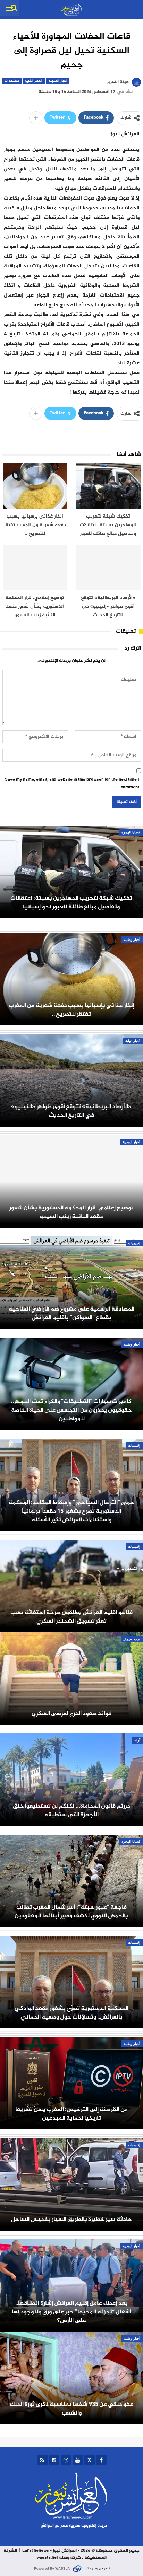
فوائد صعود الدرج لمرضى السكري (72, 1714)
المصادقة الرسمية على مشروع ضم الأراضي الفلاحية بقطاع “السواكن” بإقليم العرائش (71, 1313)
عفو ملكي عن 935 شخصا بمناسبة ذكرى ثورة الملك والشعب (72, 2409)
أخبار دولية (133, 1041)
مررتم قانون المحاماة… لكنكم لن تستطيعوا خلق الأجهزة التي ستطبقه (71, 1810)
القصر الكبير (34, 81)
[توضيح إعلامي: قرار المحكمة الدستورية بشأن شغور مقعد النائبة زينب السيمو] (35, 568)
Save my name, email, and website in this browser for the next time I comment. (72, 784)
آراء (137, 1740)
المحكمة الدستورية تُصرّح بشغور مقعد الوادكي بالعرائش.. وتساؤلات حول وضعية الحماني (71, 2013)
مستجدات (12, 81)
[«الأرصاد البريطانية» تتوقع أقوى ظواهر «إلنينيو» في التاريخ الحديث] (108, 568)
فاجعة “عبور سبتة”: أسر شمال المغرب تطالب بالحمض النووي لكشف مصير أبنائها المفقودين (71, 1912)
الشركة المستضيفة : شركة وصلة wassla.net (55, 2554)
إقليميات (134, 1243)
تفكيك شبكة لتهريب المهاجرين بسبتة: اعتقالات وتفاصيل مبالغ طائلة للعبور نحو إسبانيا (71, 902)
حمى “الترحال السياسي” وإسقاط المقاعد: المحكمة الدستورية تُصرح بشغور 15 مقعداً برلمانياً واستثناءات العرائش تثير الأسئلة (71, 1511)
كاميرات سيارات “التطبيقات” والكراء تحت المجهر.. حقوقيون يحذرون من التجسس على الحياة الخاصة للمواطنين (71, 1410)
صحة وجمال (132, 1639)
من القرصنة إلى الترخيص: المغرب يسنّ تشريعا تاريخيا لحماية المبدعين (71, 2114)
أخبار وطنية (132, 940)
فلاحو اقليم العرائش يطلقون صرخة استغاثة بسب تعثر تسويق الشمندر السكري (71, 1617)
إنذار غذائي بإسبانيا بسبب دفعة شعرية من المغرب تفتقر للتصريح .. (71, 1010)
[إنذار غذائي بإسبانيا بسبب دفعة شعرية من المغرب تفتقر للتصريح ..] (35, 486)
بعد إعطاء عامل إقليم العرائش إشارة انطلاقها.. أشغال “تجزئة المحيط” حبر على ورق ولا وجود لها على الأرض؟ (71, 2312)
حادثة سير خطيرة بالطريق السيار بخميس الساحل (71, 2219)
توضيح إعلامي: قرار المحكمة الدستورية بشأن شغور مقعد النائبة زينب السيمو (71, 1212)
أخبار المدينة (58, 81)
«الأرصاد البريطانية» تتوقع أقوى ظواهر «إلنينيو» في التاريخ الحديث (71, 1111)
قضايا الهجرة (131, 832)
